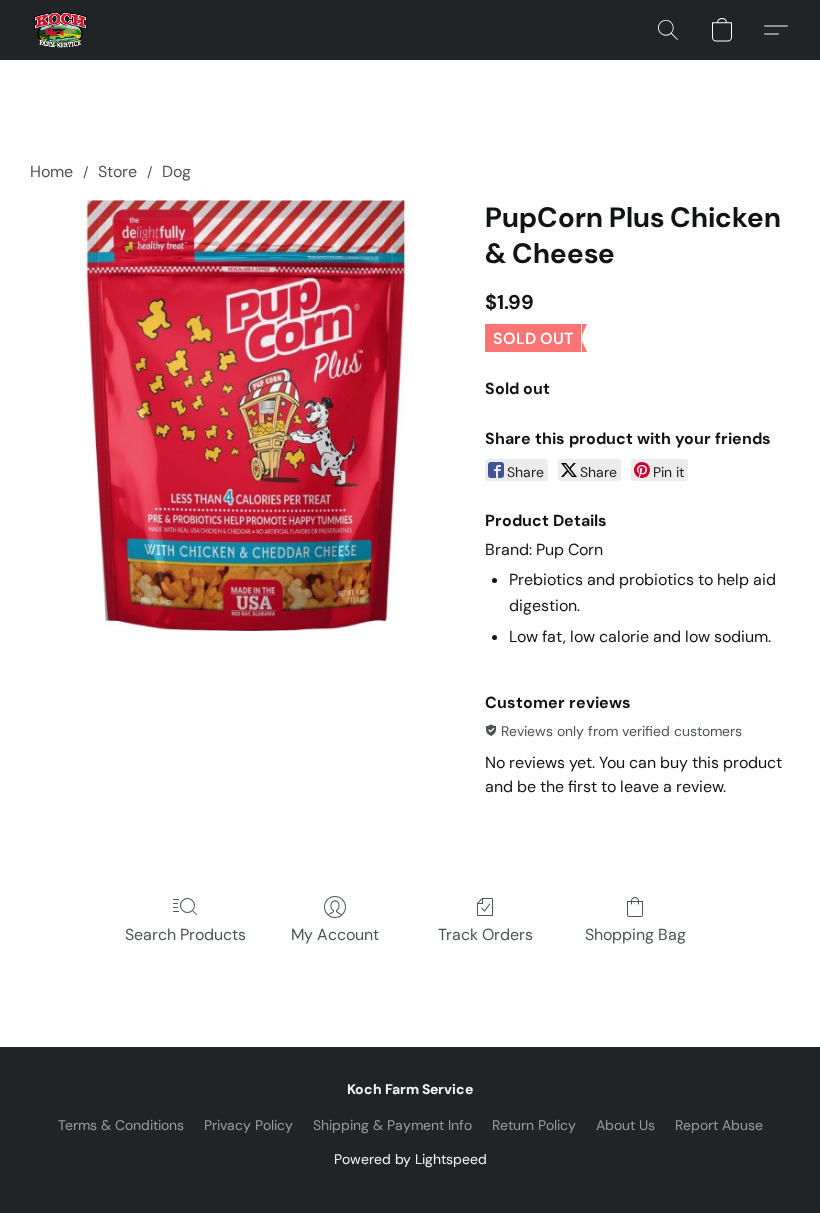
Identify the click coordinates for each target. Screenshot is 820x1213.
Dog (176, 171)
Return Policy (534, 1125)
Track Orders (485, 934)
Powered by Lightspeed (410, 1159)
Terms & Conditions (121, 1125)
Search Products (185, 934)
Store (117, 171)
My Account (335, 934)
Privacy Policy (248, 1125)
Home (51, 171)
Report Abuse (719, 1125)
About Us (625, 1125)
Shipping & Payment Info (392, 1125)
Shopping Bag (635, 934)
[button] (60, 30)
